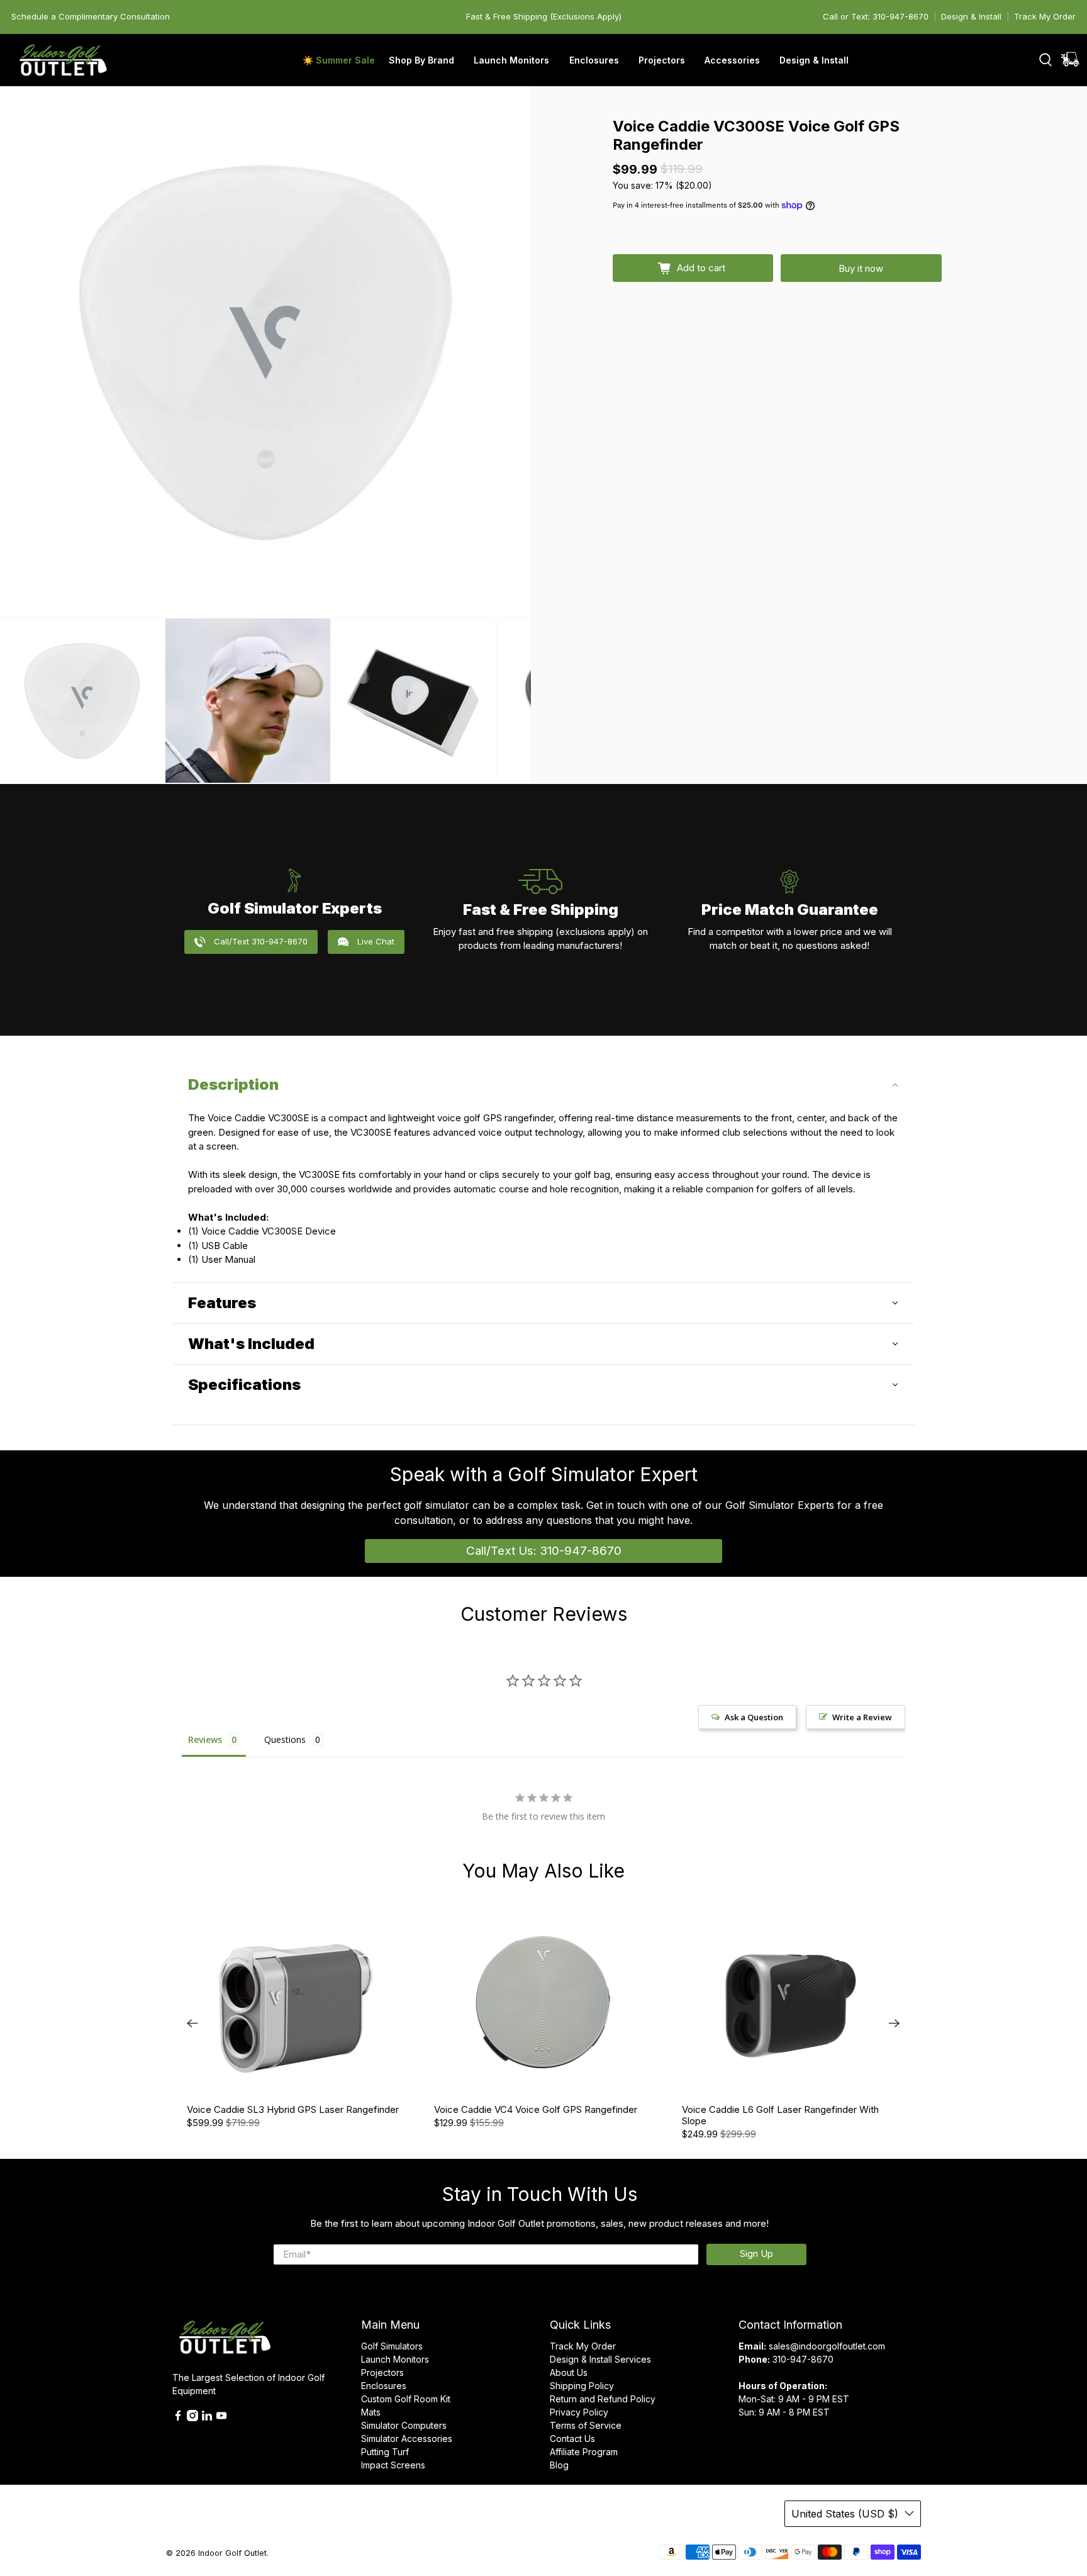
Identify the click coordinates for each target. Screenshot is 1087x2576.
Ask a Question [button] (754, 1717)
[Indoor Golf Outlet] (64, 60)
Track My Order (1045, 16)
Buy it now (861, 268)
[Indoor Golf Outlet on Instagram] (192, 2418)
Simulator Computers (404, 2425)
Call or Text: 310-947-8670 (876, 16)
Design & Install (971, 16)
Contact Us (572, 2439)
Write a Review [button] (862, 1717)
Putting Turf (385, 2452)
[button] (543, 1085)
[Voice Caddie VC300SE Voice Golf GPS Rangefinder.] (265, 352)
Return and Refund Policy (603, 2399)
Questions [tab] (285, 1739)
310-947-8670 (803, 2359)
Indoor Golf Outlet (232, 2553)
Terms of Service (586, 2425)
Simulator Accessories (407, 2439)
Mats (371, 2412)
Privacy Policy (579, 2412)
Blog (559, 2465)
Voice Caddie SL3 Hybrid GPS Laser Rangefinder (293, 2109)
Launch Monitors (395, 2359)
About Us (569, 2372)
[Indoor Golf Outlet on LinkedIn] (207, 2418)
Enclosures (384, 2386)
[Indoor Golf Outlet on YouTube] (221, 2418)
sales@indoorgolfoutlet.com (827, 2346)
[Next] (895, 2024)
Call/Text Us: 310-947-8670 (544, 1551)
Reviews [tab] (205, 1739)
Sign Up (756, 2254)
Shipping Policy (582, 2386)
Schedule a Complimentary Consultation (91, 16)
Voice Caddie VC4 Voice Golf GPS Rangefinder (536, 2109)
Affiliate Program (584, 2452)
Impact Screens (393, 2465)
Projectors (382, 2372)
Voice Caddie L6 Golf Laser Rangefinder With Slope (780, 2115)
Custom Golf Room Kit (406, 2399)
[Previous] (192, 2024)
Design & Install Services (600, 2359)
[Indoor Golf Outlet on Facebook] (178, 2418)
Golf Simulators (392, 2346)
